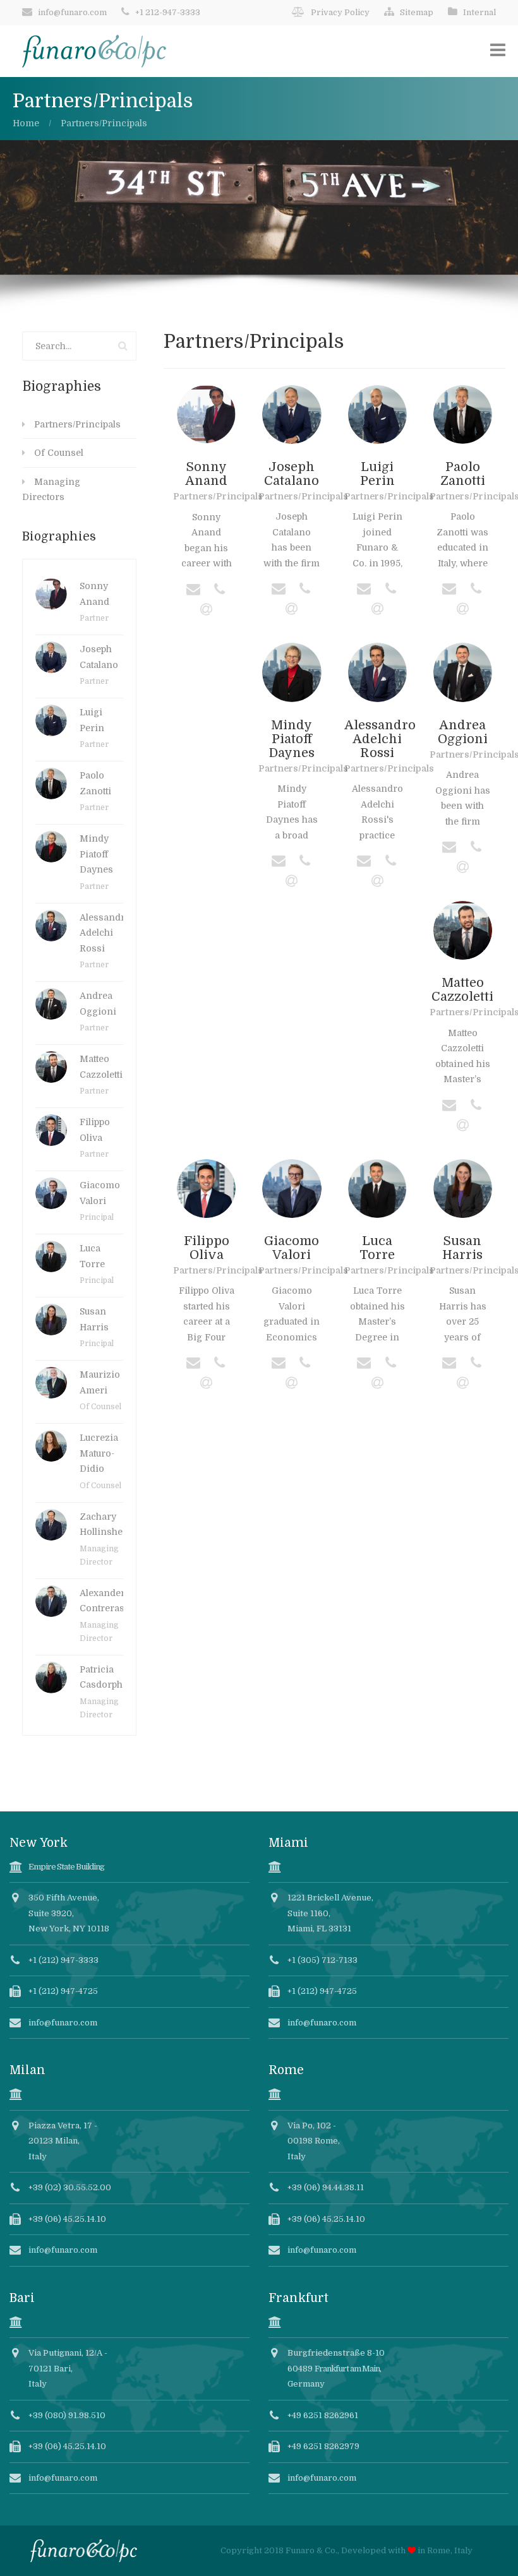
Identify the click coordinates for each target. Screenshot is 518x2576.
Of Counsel (59, 453)
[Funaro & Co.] (94, 51)
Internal (479, 12)
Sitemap (417, 12)
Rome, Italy (450, 2550)
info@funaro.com (72, 12)
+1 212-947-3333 (168, 12)
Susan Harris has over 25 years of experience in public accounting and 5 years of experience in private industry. (462, 1316)
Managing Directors (51, 490)
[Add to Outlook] (207, 611)
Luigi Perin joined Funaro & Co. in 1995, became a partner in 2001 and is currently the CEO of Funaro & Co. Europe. (377, 542)
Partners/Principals (77, 424)
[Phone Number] (220, 590)
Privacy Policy (340, 12)
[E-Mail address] (193, 590)
